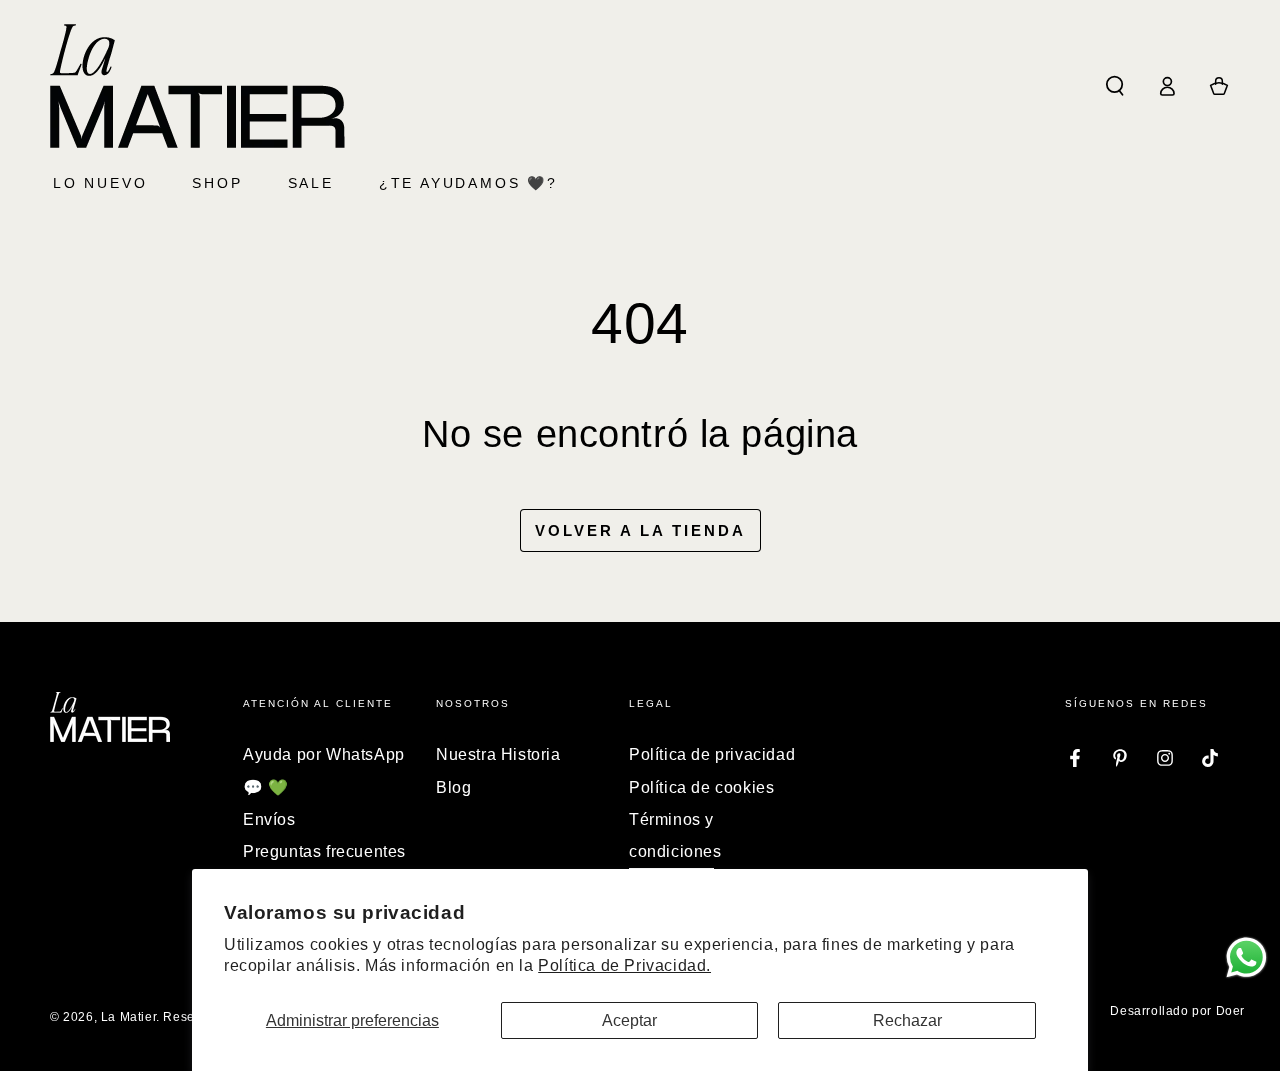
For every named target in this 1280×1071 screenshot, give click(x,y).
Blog (453, 787)
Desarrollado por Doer (1177, 1011)
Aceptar (629, 1020)
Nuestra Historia (498, 754)
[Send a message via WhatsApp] (1246, 957)
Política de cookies (701, 787)
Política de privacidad (712, 754)
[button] (1115, 86)
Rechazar (907, 1020)
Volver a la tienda (640, 530)
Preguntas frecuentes (324, 851)
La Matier (128, 1017)
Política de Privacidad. (624, 965)
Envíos (269, 819)
